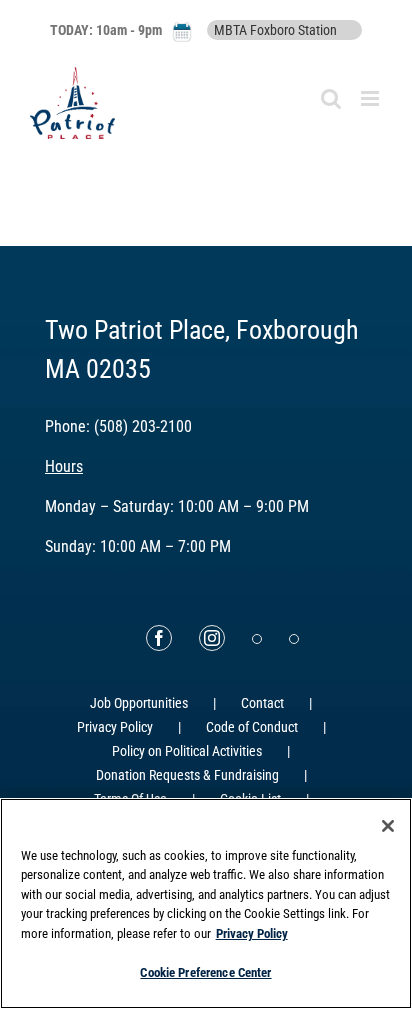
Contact (262, 703)
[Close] (388, 826)
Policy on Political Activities (187, 751)
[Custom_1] (294, 639)
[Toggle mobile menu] (371, 98)
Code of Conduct (252, 727)
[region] (206, 903)
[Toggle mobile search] (331, 98)
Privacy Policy (115, 727)
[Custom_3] (257, 639)
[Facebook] (159, 638)
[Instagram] (212, 638)
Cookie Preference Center (205, 972)
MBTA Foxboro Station (275, 30)
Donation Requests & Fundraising (187, 775)
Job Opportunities (139, 703)
